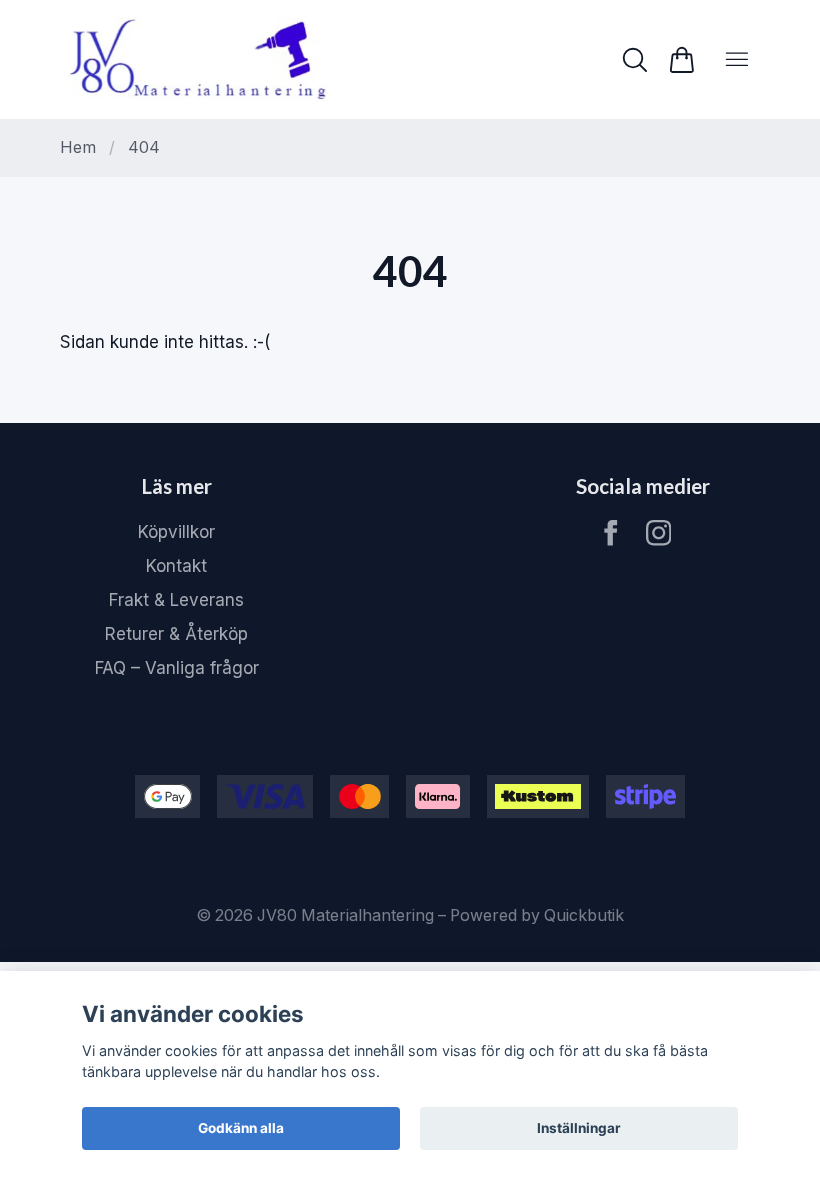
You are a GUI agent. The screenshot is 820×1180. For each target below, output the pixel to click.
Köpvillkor (176, 532)
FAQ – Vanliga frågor (177, 668)
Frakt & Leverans (176, 600)
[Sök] (634, 60)
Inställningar (579, 1128)
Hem (78, 147)
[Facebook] (611, 533)
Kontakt (176, 566)
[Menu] (737, 59)
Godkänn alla (241, 1128)
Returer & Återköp (176, 634)
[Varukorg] (681, 60)
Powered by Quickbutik (537, 915)
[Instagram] (659, 533)
